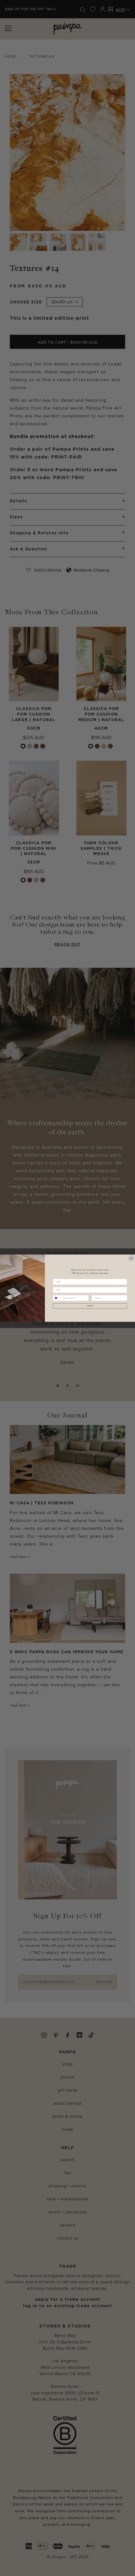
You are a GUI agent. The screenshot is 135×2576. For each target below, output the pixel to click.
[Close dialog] (131, 1258)
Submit (90, 1306)
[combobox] (58, 1298)
